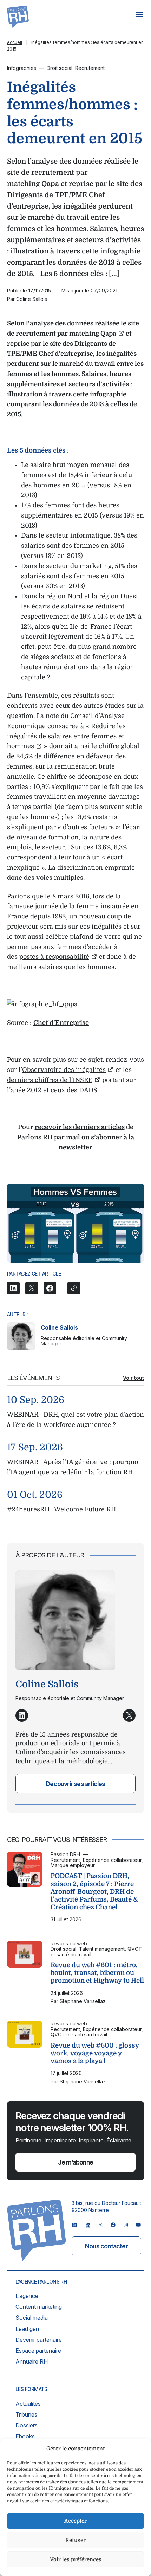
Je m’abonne (75, 2162)
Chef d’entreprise (66, 354)
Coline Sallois (59, 1327)
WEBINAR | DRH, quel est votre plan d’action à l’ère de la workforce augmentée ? (75, 1420)
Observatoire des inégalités (64, 1070)
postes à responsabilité (54, 957)
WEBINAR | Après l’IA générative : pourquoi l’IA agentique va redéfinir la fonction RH (74, 1467)
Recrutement (90, 68)
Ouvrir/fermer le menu (139, 14)
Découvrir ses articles (75, 1784)
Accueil (15, 42)
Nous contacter (106, 2246)
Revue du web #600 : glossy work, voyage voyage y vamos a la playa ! (95, 2053)
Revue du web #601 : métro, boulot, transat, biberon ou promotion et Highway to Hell (97, 1973)
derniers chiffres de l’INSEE (50, 1080)
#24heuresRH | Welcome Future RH (61, 1509)
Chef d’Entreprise (61, 1023)
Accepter (75, 2521)
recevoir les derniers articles (80, 1127)
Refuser (75, 2540)
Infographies (22, 68)
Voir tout (133, 1378)
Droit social (60, 68)
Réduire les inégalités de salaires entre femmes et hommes (66, 736)
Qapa (108, 334)
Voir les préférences (76, 2559)
